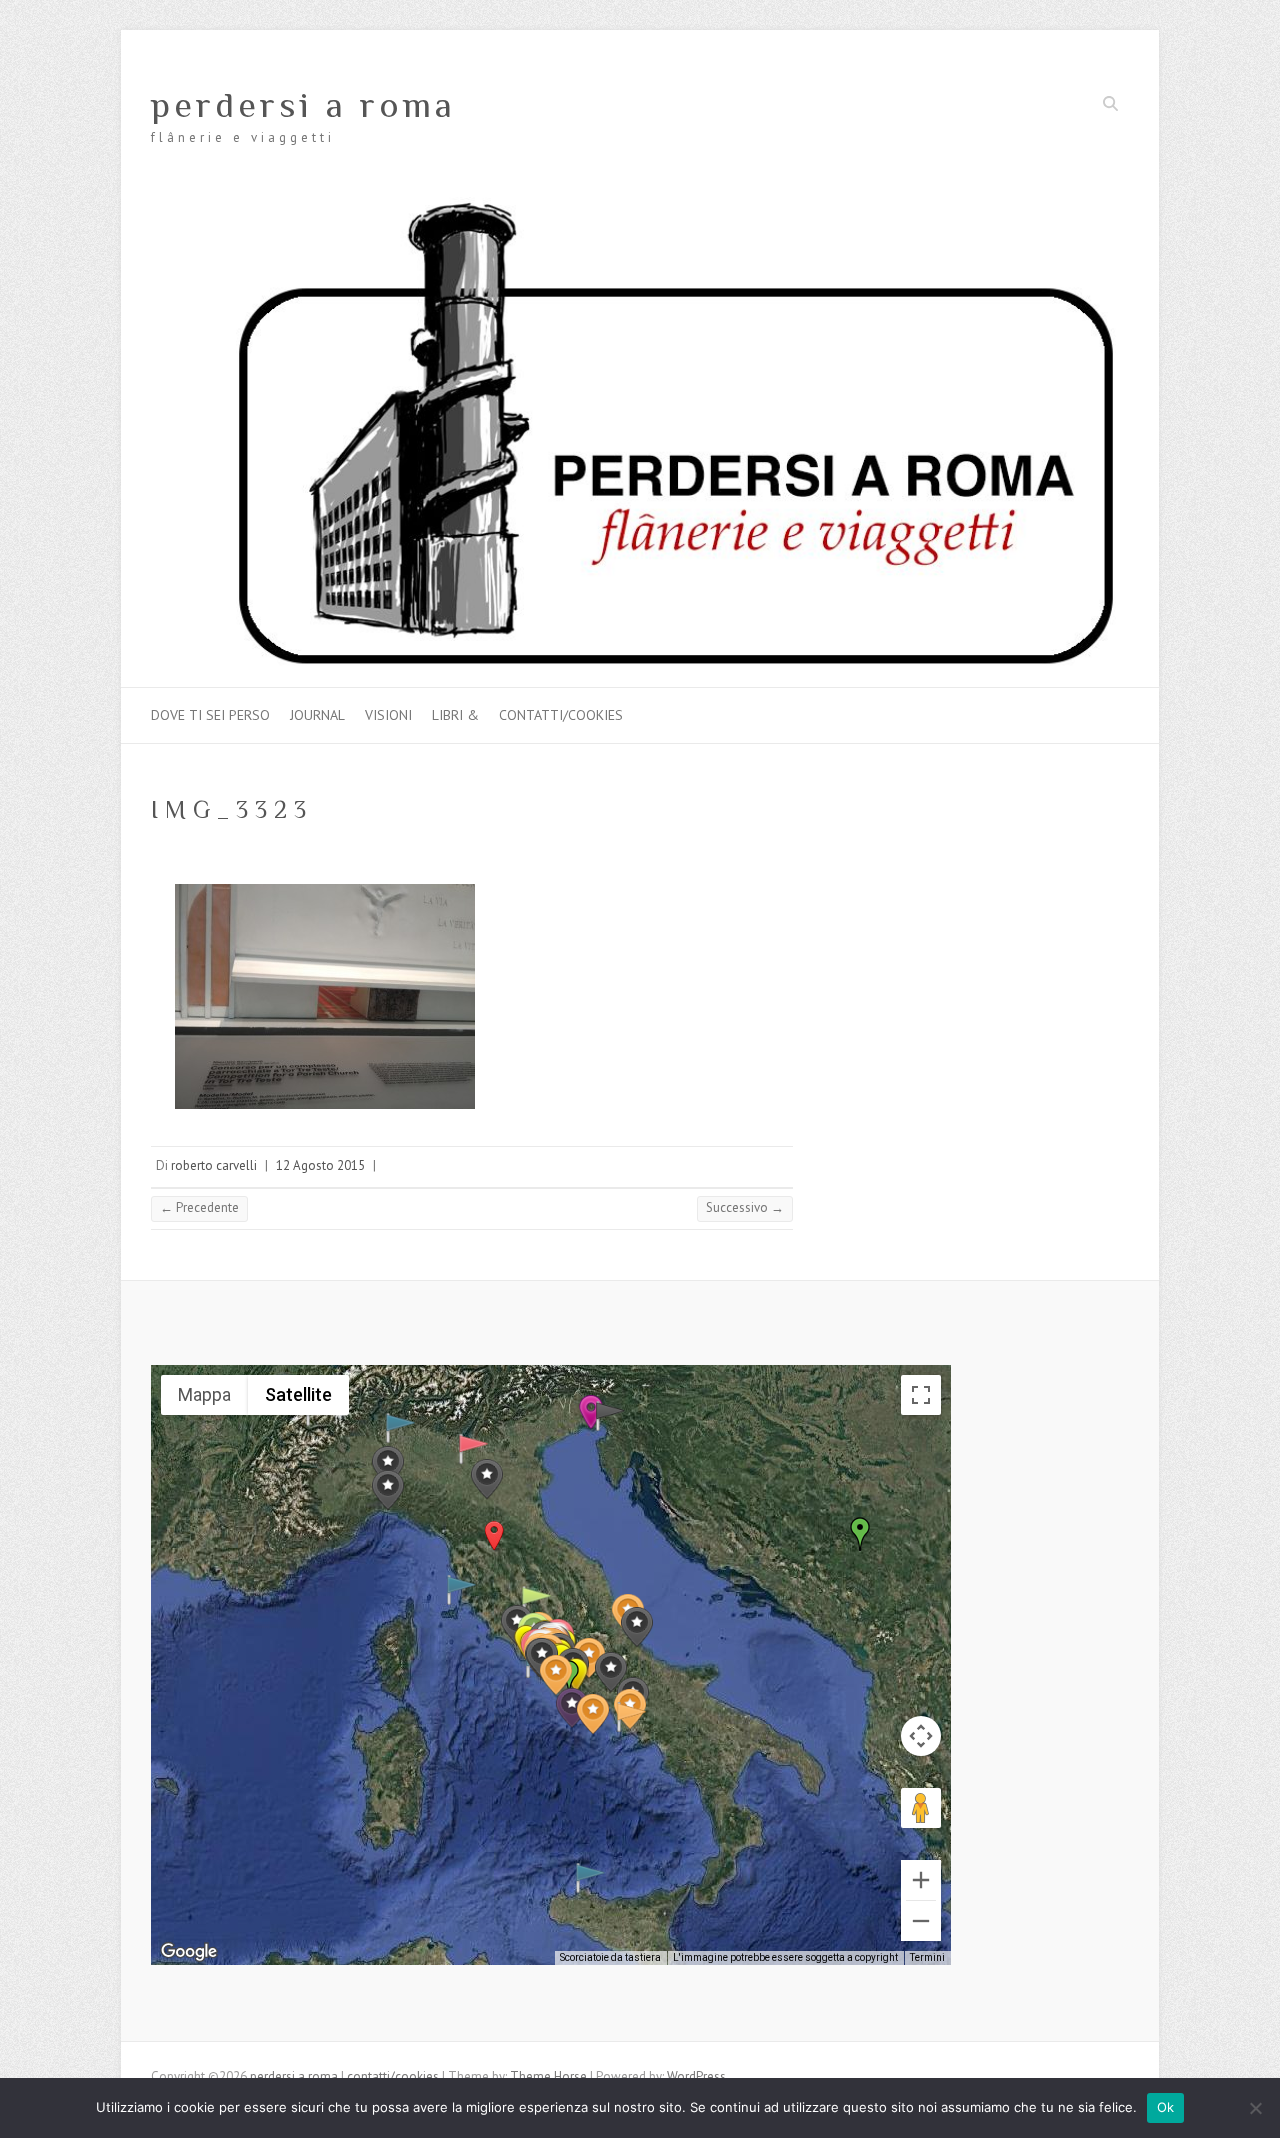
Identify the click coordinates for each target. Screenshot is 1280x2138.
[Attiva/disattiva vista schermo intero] (921, 1395)
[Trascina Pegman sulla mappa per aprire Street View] (921, 1808)
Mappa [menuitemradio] (204, 1394)
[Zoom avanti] (921, 1880)
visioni (388, 715)
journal (317, 715)
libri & (455, 715)
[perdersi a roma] (640, 206)
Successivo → (745, 1207)
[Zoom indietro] (921, 1921)
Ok (1166, 2107)
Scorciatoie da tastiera (610, 1957)
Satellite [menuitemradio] (298, 1394)
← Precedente (199, 1207)
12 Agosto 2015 (320, 1165)
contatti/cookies (561, 715)
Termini (927, 1957)
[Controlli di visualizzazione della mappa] (921, 1736)
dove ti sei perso (210, 715)
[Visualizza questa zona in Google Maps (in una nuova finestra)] (189, 1952)
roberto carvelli (214, 1165)
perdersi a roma (303, 105)
